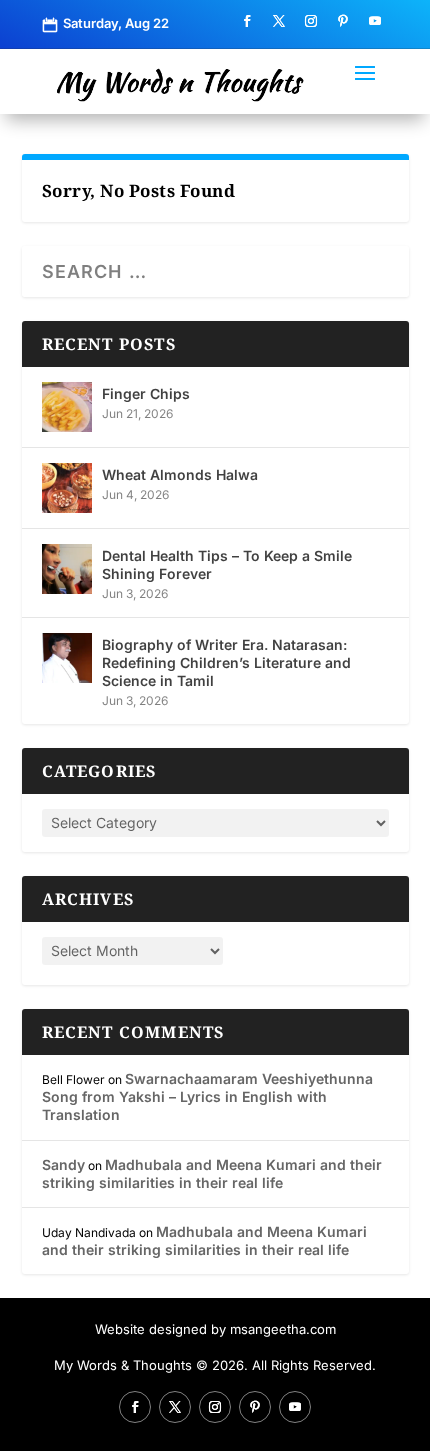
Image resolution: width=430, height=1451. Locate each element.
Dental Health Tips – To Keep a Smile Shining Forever (227, 564)
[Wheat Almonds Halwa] (67, 488)
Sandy (63, 1164)
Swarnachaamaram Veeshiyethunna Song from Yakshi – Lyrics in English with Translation (207, 1096)
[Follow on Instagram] (311, 21)
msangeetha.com (283, 1329)
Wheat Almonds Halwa (180, 474)
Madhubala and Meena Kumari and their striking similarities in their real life (212, 1173)
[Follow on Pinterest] (343, 21)
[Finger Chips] (67, 407)
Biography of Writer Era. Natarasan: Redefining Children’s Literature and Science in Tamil (226, 662)
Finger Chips (146, 393)
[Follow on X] (279, 21)
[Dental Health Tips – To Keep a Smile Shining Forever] (67, 569)
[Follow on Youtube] (375, 21)
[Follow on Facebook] (247, 21)
